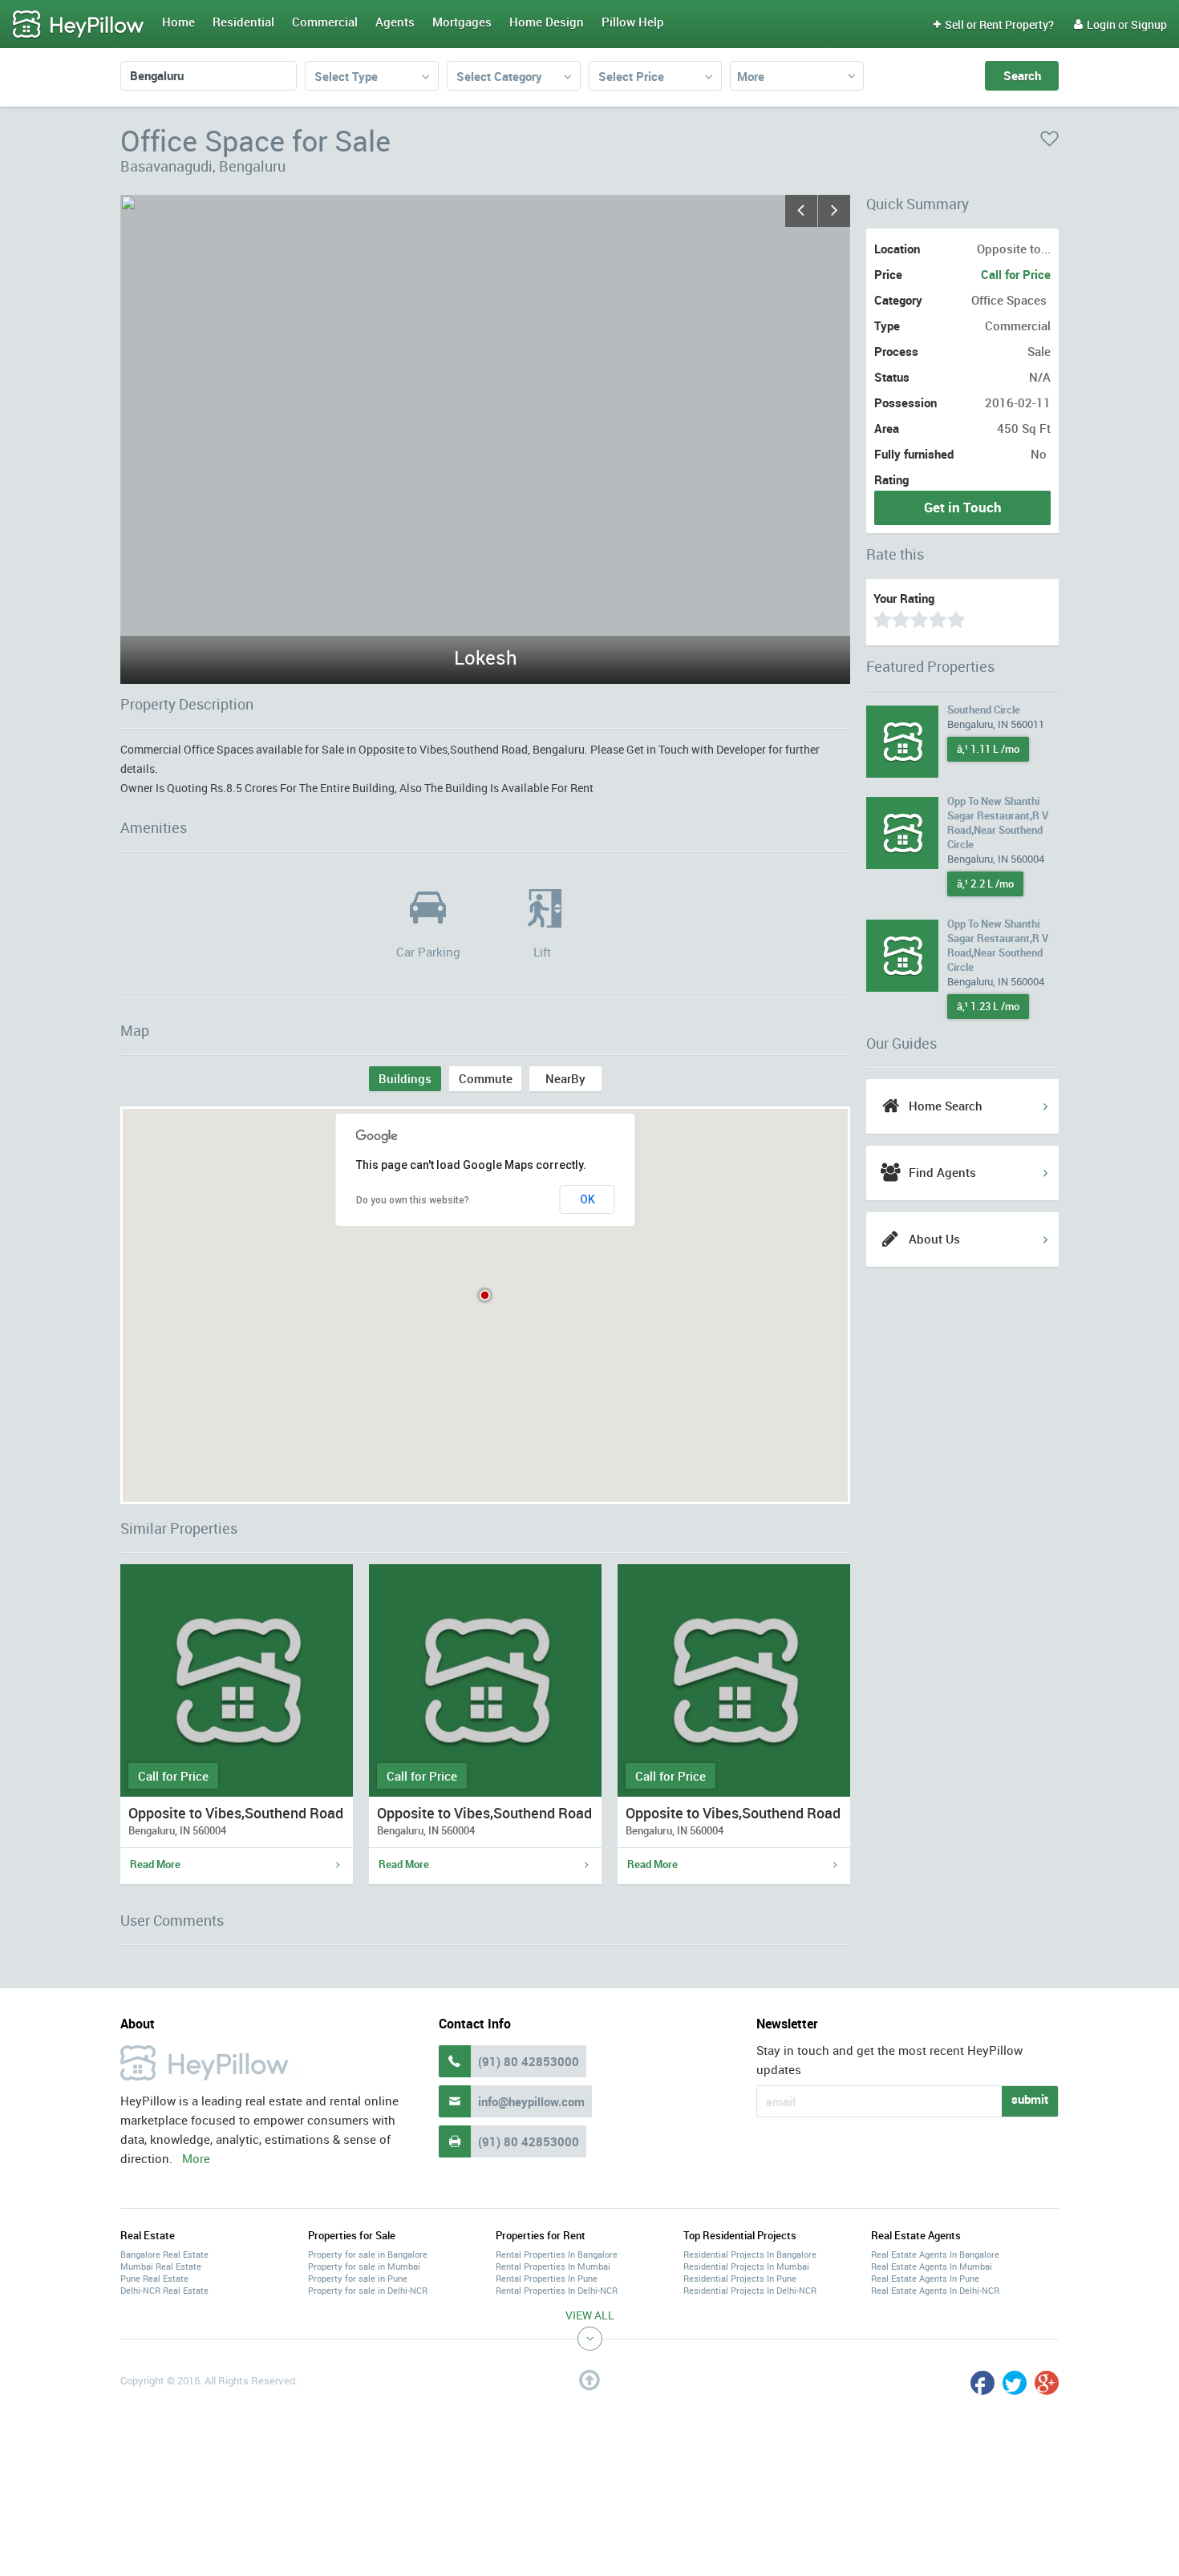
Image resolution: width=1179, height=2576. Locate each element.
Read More (155, 1864)
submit (1030, 2099)
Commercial (325, 22)
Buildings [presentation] (405, 1078)
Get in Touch (963, 507)
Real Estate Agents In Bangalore (935, 2254)
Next (834, 211)
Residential (243, 22)
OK (587, 1199)
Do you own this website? (413, 1200)
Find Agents (942, 1172)
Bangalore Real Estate (164, 2254)
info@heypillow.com (531, 2101)
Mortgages (462, 22)
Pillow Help (633, 22)
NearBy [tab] (565, 1078)
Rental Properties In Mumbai (553, 2266)
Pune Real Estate (154, 2278)
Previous (801, 211)
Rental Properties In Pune (547, 2278)
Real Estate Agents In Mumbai (932, 2266)
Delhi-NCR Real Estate (164, 2290)
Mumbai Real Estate (161, 2266)
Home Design (547, 22)
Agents (395, 22)
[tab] (405, 1079)
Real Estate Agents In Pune (925, 2278)
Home (178, 22)
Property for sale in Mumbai (364, 2266)
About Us (934, 1239)
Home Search (946, 1106)
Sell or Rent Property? (994, 24)
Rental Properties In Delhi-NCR (557, 2290)
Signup (1149, 24)
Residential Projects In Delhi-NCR (750, 2290)
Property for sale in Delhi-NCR (368, 2290)
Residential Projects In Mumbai (746, 2266)
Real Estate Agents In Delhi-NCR (935, 2290)
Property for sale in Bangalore (368, 2254)
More (751, 76)
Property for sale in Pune (358, 2278)
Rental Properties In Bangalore (557, 2254)
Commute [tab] (486, 1078)
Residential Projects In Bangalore (750, 2254)
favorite (1049, 139)
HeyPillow (79, 25)
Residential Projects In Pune (740, 2278)
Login (1095, 24)
